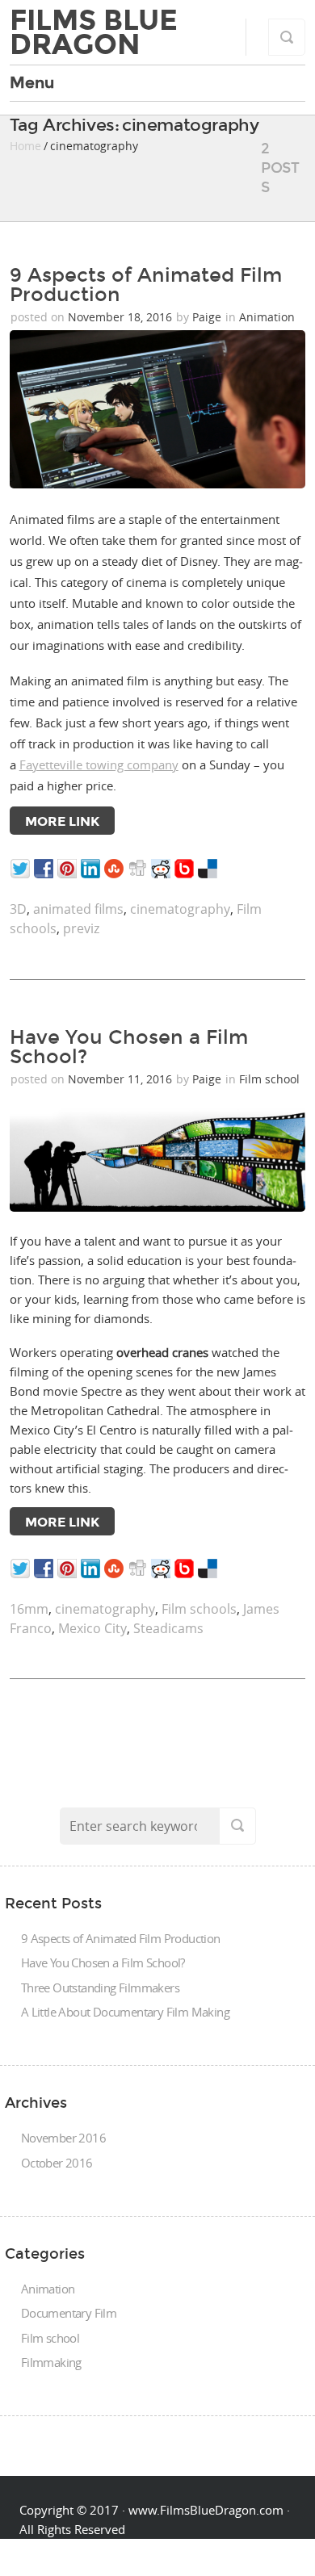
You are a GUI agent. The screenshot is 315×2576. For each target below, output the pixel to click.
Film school (269, 1079)
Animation (267, 317)
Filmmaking (51, 2362)
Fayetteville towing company (99, 764)
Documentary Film (69, 2313)
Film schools (199, 1609)
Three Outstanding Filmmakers (100, 1987)
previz (81, 928)
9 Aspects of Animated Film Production (146, 285)
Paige (207, 317)
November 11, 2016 (122, 1079)
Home (25, 146)
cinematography (180, 909)
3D (18, 909)
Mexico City (92, 1628)
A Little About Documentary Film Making (125, 2012)
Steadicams (168, 1628)
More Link (62, 821)
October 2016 (57, 2163)
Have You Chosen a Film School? (129, 1047)
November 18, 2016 (122, 317)
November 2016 (63, 2138)
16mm (29, 1609)
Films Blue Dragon (94, 32)
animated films (78, 909)
